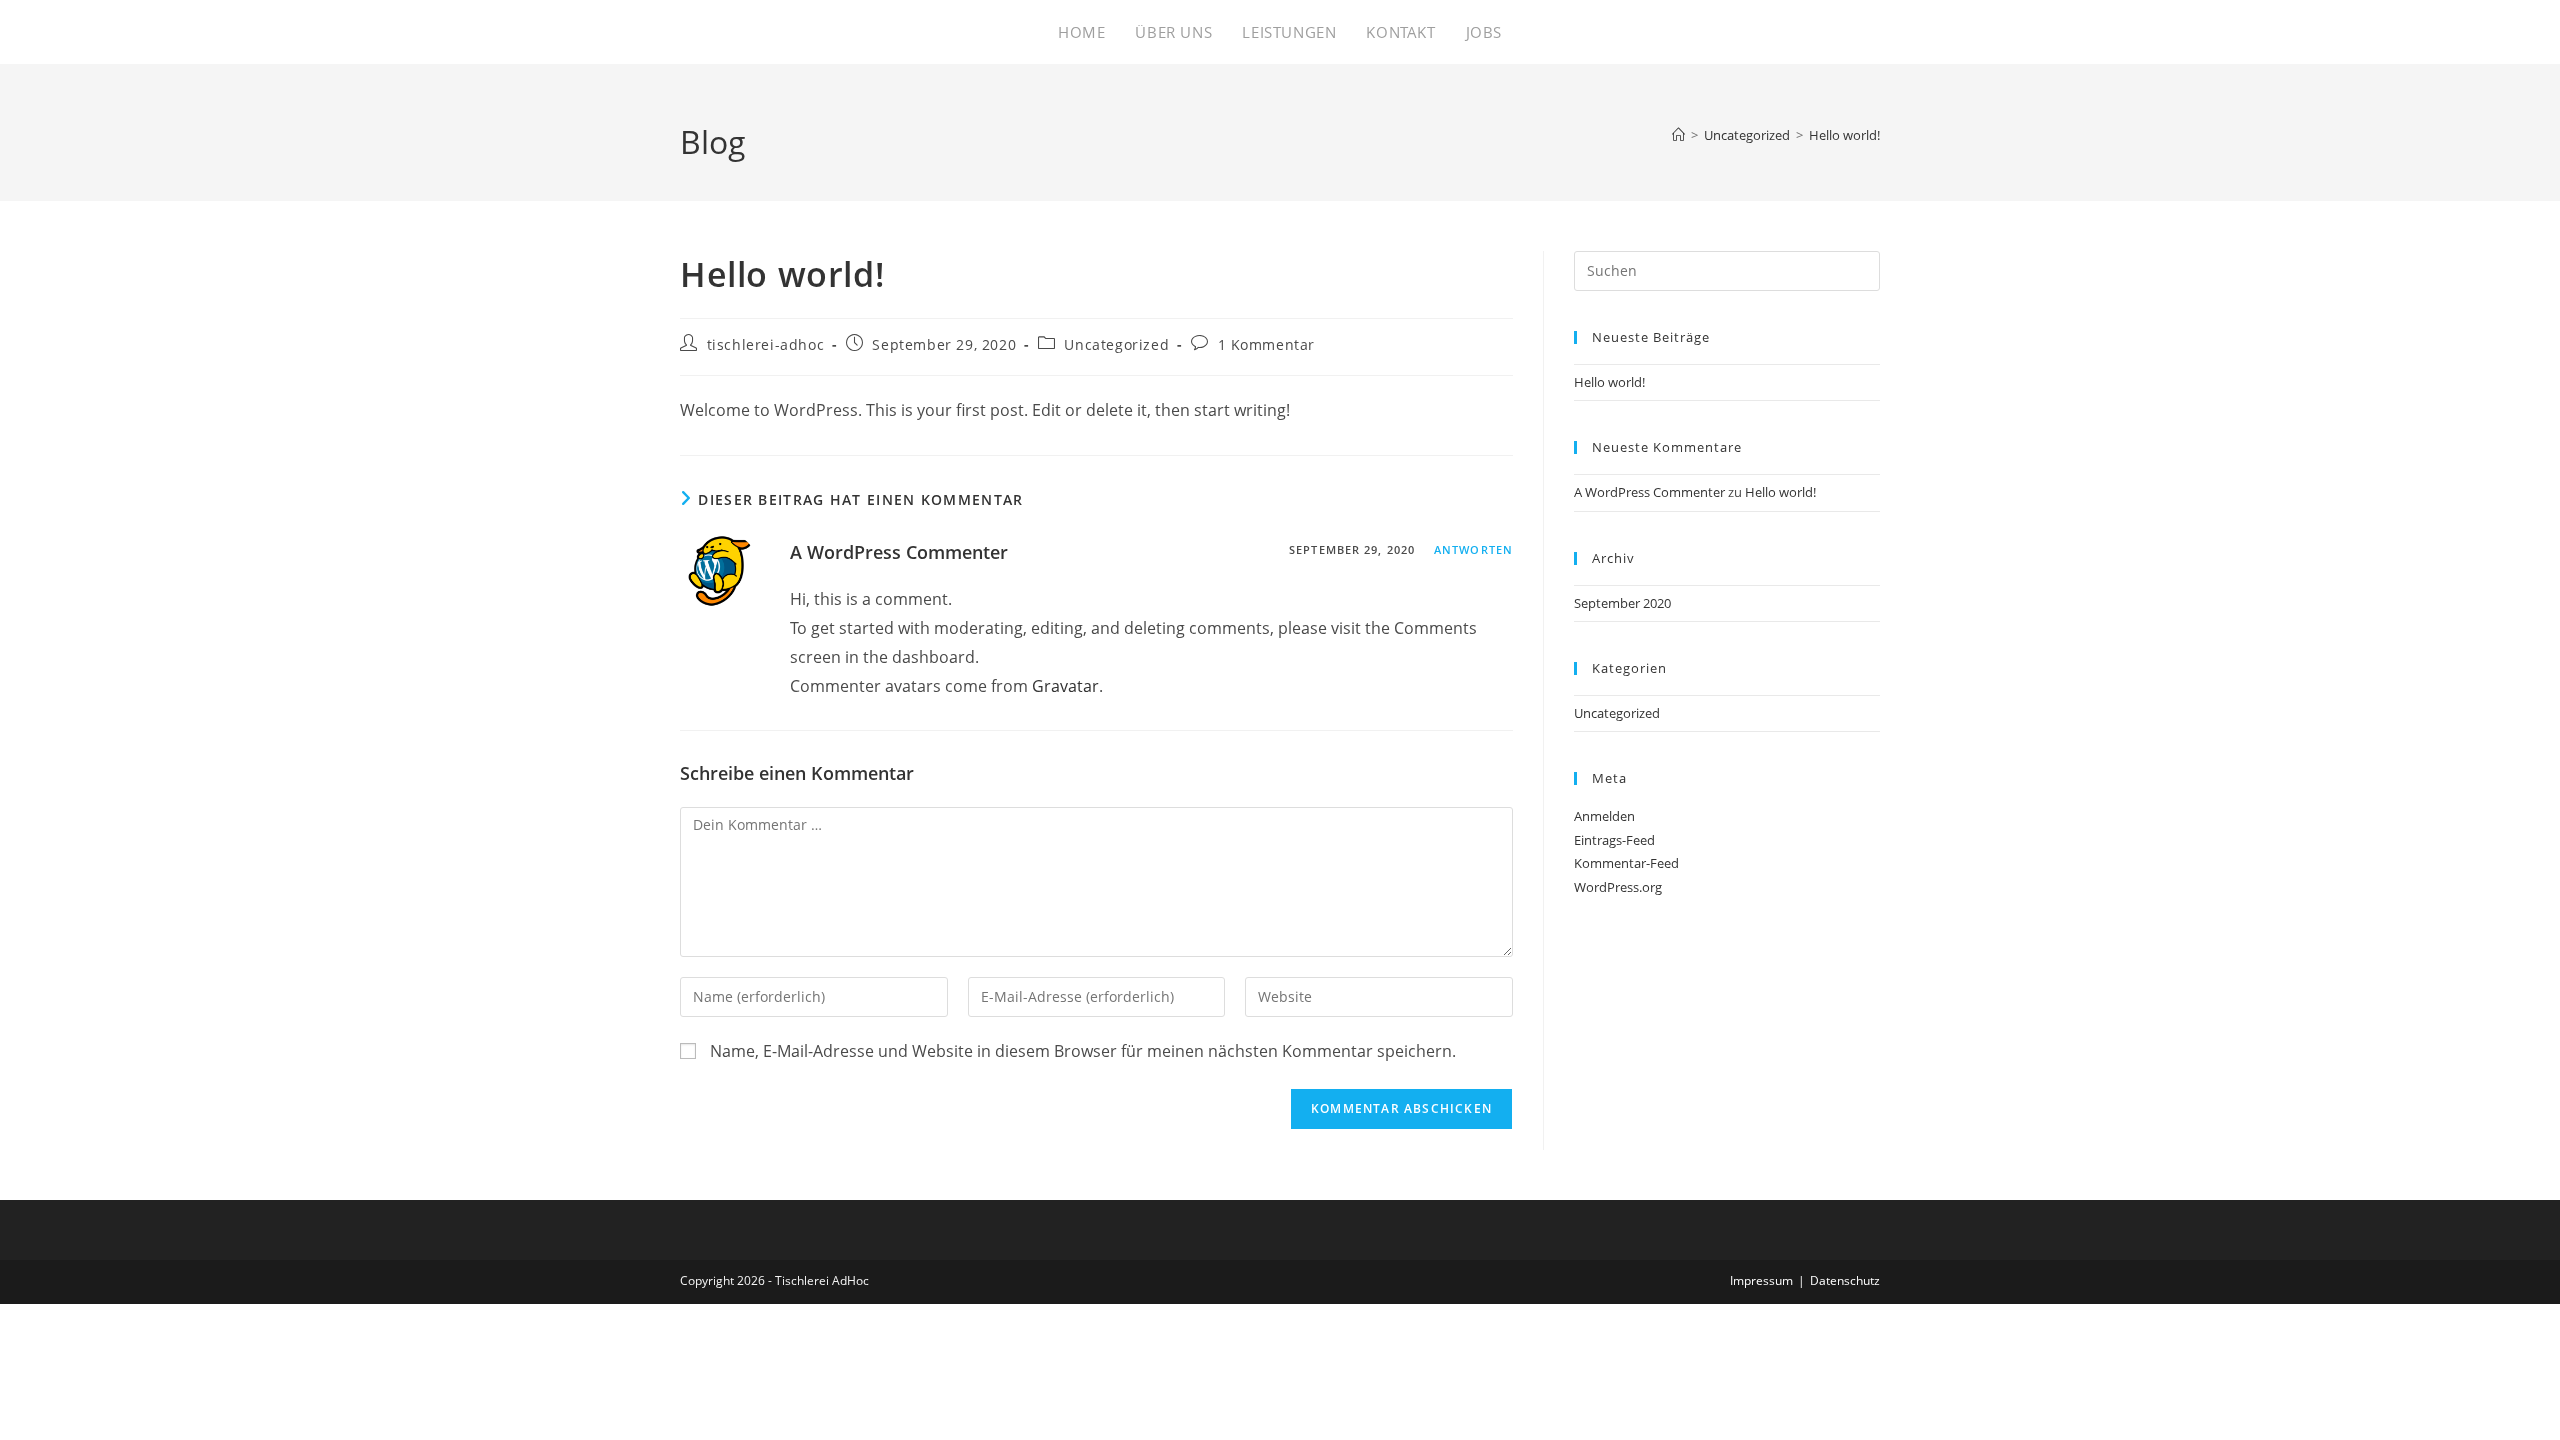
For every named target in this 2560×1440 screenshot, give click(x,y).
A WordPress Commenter (899, 552)
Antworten (1473, 549)
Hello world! (1844, 135)
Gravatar (1065, 686)
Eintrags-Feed (1614, 840)
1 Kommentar (1267, 344)
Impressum (1761, 1280)
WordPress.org (1618, 887)
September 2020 (1622, 603)
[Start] (1678, 135)
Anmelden (1604, 816)
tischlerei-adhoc (766, 344)
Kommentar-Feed (1626, 863)
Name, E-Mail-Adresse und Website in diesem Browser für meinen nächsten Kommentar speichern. (1083, 1051)
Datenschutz (1845, 1280)
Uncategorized (1116, 344)
